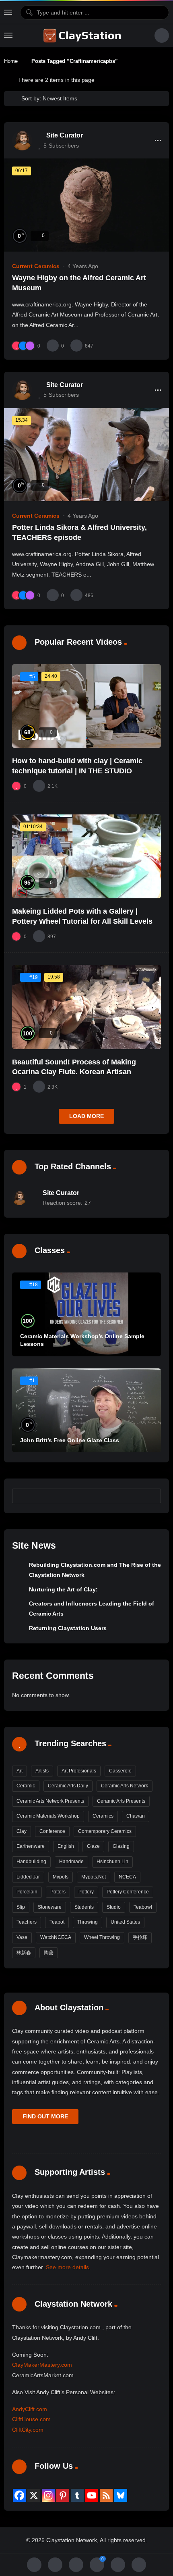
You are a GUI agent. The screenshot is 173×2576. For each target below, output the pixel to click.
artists (42, 1771)
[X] (34, 2495)
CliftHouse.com (31, 2419)
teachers (27, 1922)
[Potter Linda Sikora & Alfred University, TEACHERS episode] (86, 455)
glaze (93, 1846)
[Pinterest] (63, 2495)
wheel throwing (102, 1937)
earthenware (31, 1846)
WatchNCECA (56, 1937)
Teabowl (143, 1907)
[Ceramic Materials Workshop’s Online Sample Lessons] (86, 1314)
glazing (121, 1846)
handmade (71, 1862)
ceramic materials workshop (48, 1816)
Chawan (136, 1816)
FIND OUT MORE (45, 2116)
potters (58, 1892)
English (66, 1846)
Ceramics (103, 1816)
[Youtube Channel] (92, 2495)
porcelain (27, 1892)
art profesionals (79, 1771)
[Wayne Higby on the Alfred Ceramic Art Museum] (86, 205)
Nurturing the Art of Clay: (63, 1589)
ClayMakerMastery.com (42, 2365)
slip (21, 1907)
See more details (67, 2267)
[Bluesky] (121, 2495)
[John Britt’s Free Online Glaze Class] (86, 1410)
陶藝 (49, 1953)
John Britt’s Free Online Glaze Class (70, 1440)
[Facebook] (19, 2495)
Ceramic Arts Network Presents (50, 1801)
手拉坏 (140, 1937)
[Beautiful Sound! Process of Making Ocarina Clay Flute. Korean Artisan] (86, 1007)
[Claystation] (83, 35)
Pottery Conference (128, 1892)
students (84, 1907)
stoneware (50, 1907)
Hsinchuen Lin (112, 1862)
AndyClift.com (30, 2409)
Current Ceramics (36, 266)
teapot (57, 1922)
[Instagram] (48, 2495)
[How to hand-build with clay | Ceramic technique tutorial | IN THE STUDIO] (86, 706)
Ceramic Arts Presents (121, 1801)
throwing (88, 1922)
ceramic (26, 1786)
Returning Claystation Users (68, 1628)
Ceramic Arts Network (125, 1786)
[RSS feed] (106, 2495)
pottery (86, 1892)
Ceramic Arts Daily (68, 1786)
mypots (61, 1877)
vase (22, 1937)
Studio (114, 1907)
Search (151, 1495)
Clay (22, 1831)
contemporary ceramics (105, 1831)
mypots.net (94, 1877)
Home (11, 61)
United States (125, 1922)
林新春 (24, 1953)
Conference (52, 1831)
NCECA (127, 1877)
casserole (120, 1771)
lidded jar (28, 1877)
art (20, 1771)
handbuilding (31, 1862)
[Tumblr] (77, 2495)
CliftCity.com (28, 2430)
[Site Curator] (22, 140)
